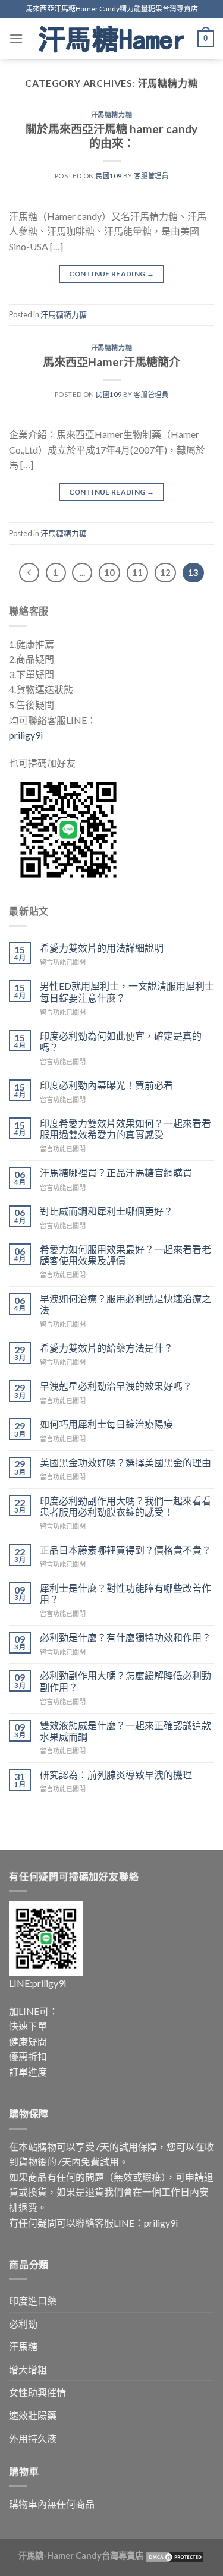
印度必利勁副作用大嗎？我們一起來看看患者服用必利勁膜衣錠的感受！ (125, 1506)
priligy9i (26, 735)
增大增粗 (28, 2369)
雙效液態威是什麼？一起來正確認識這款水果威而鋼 (125, 1731)
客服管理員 (151, 176)
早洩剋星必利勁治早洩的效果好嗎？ (116, 1386)
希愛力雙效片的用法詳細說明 (102, 948)
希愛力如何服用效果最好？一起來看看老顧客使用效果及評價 (125, 1255)
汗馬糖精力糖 (111, 114)
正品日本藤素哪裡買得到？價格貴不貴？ (125, 1550)
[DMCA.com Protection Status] (174, 2555)
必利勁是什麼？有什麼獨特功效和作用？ (125, 1637)
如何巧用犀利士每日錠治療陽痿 (106, 1424)
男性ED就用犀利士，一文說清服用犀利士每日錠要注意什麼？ (127, 991)
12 (165, 572)
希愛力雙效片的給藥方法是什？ (106, 1348)
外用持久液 (33, 2438)
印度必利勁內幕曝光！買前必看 (106, 1085)
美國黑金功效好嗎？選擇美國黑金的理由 (125, 1462)
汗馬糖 (23, 2346)
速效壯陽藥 (33, 2415)
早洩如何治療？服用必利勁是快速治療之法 (125, 1304)
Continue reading (112, 274)
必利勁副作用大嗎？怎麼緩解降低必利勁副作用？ (125, 1681)
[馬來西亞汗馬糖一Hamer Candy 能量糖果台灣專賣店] (111, 39)
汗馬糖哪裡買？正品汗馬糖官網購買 (116, 1172)
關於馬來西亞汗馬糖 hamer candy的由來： (111, 136)
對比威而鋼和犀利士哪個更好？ (106, 1211)
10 (109, 572)
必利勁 (23, 2324)
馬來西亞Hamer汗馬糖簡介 (111, 362)
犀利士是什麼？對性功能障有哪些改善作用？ (125, 1594)
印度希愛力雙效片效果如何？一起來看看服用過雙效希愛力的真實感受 (125, 1129)
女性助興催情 (37, 2392)
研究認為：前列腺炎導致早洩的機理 (116, 1774)
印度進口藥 (33, 2301)
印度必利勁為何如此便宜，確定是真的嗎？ (121, 1041)
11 (137, 572)
